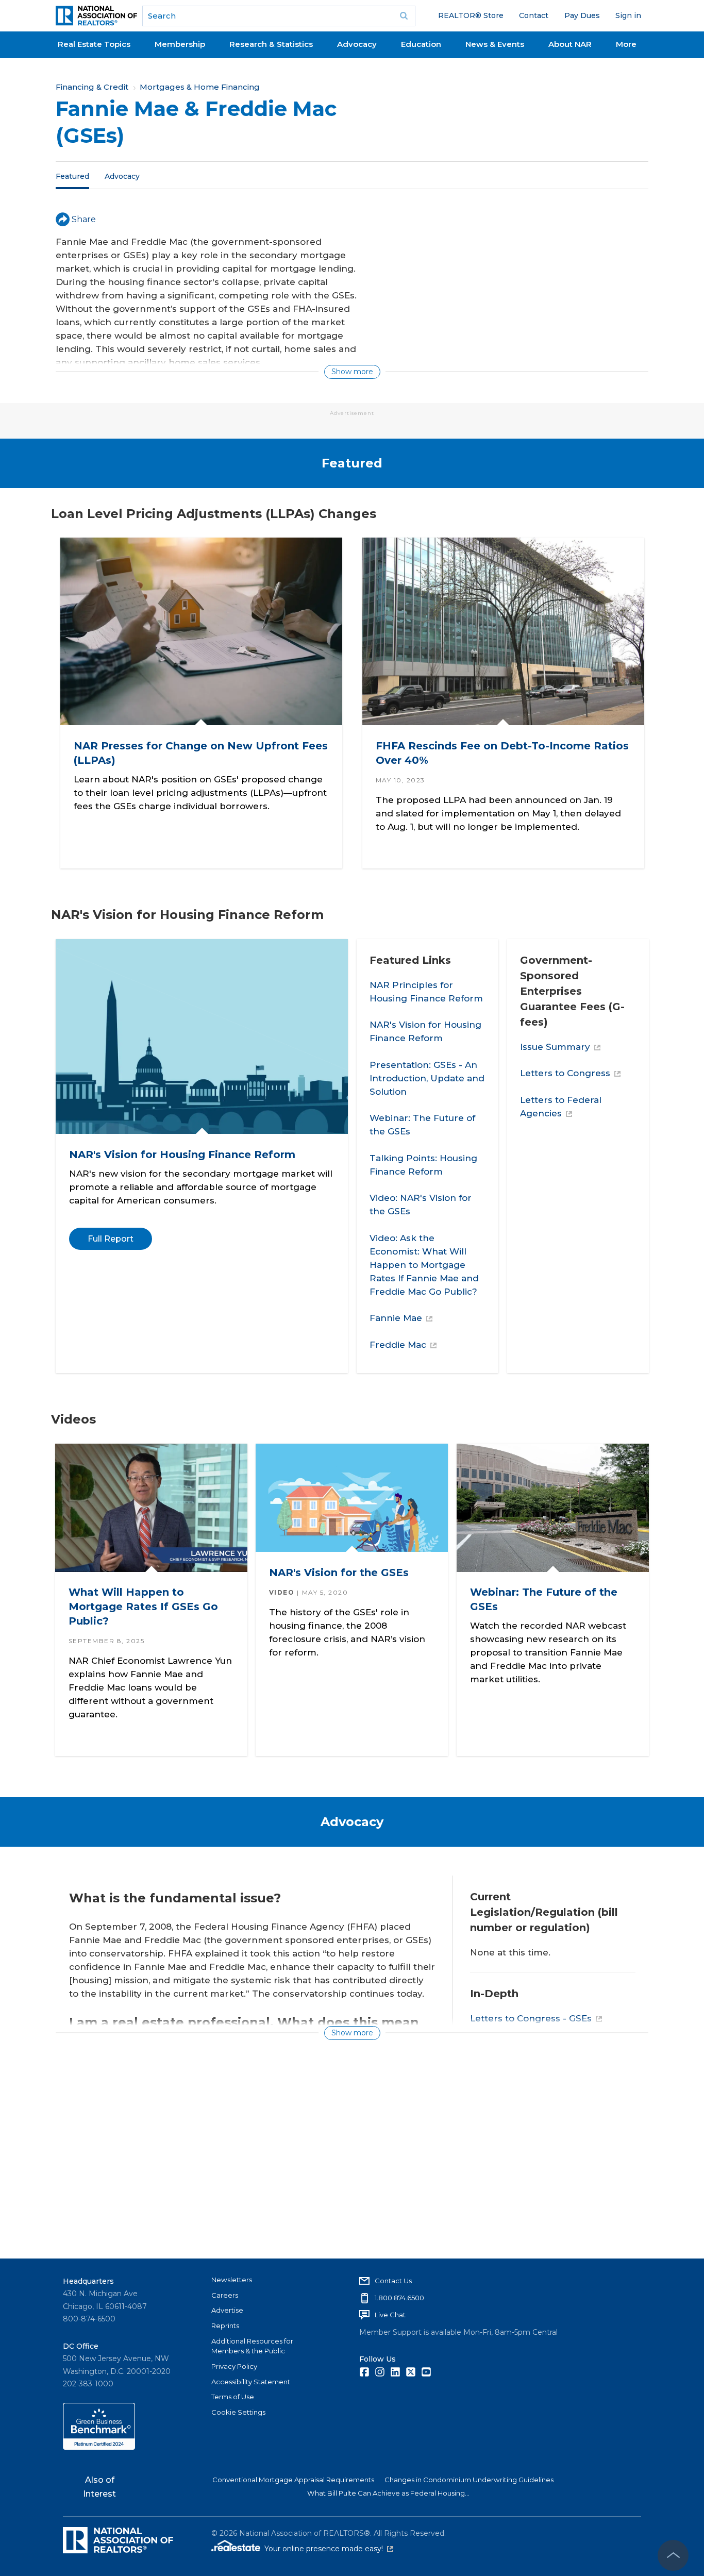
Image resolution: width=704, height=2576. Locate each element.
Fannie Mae (396, 1318)
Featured (72, 176)
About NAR (570, 44)
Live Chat (390, 2315)
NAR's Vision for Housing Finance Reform (182, 1155)
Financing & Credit (92, 87)
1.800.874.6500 (399, 2298)
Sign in (628, 15)
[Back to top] (673, 2555)
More (626, 44)
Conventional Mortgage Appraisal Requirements (293, 2480)
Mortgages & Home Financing (200, 87)
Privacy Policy (234, 2366)
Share (84, 219)
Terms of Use (233, 2397)
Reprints (225, 2326)
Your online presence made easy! (329, 2549)
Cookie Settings (238, 2412)
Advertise (227, 2310)
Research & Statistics (271, 44)
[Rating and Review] (99, 2447)
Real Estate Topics (94, 44)
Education (421, 44)
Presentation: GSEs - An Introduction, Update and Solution (427, 1078)
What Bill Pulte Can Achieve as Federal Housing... (388, 2493)
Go (404, 16)
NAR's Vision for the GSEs (339, 1572)
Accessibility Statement (251, 2382)
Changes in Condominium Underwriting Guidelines (469, 2480)
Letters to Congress (565, 1073)
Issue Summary (555, 1047)
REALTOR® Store (471, 15)
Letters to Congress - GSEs (531, 2018)
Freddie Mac (398, 1345)
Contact (534, 15)
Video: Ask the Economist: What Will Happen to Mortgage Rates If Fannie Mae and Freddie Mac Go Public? (424, 1265)
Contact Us (393, 2281)
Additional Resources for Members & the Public (252, 2346)
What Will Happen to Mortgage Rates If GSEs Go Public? (143, 1607)
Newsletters (232, 2280)
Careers (225, 2295)
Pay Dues (582, 15)
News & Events (495, 44)
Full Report (110, 1239)
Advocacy (357, 44)
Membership (180, 44)
